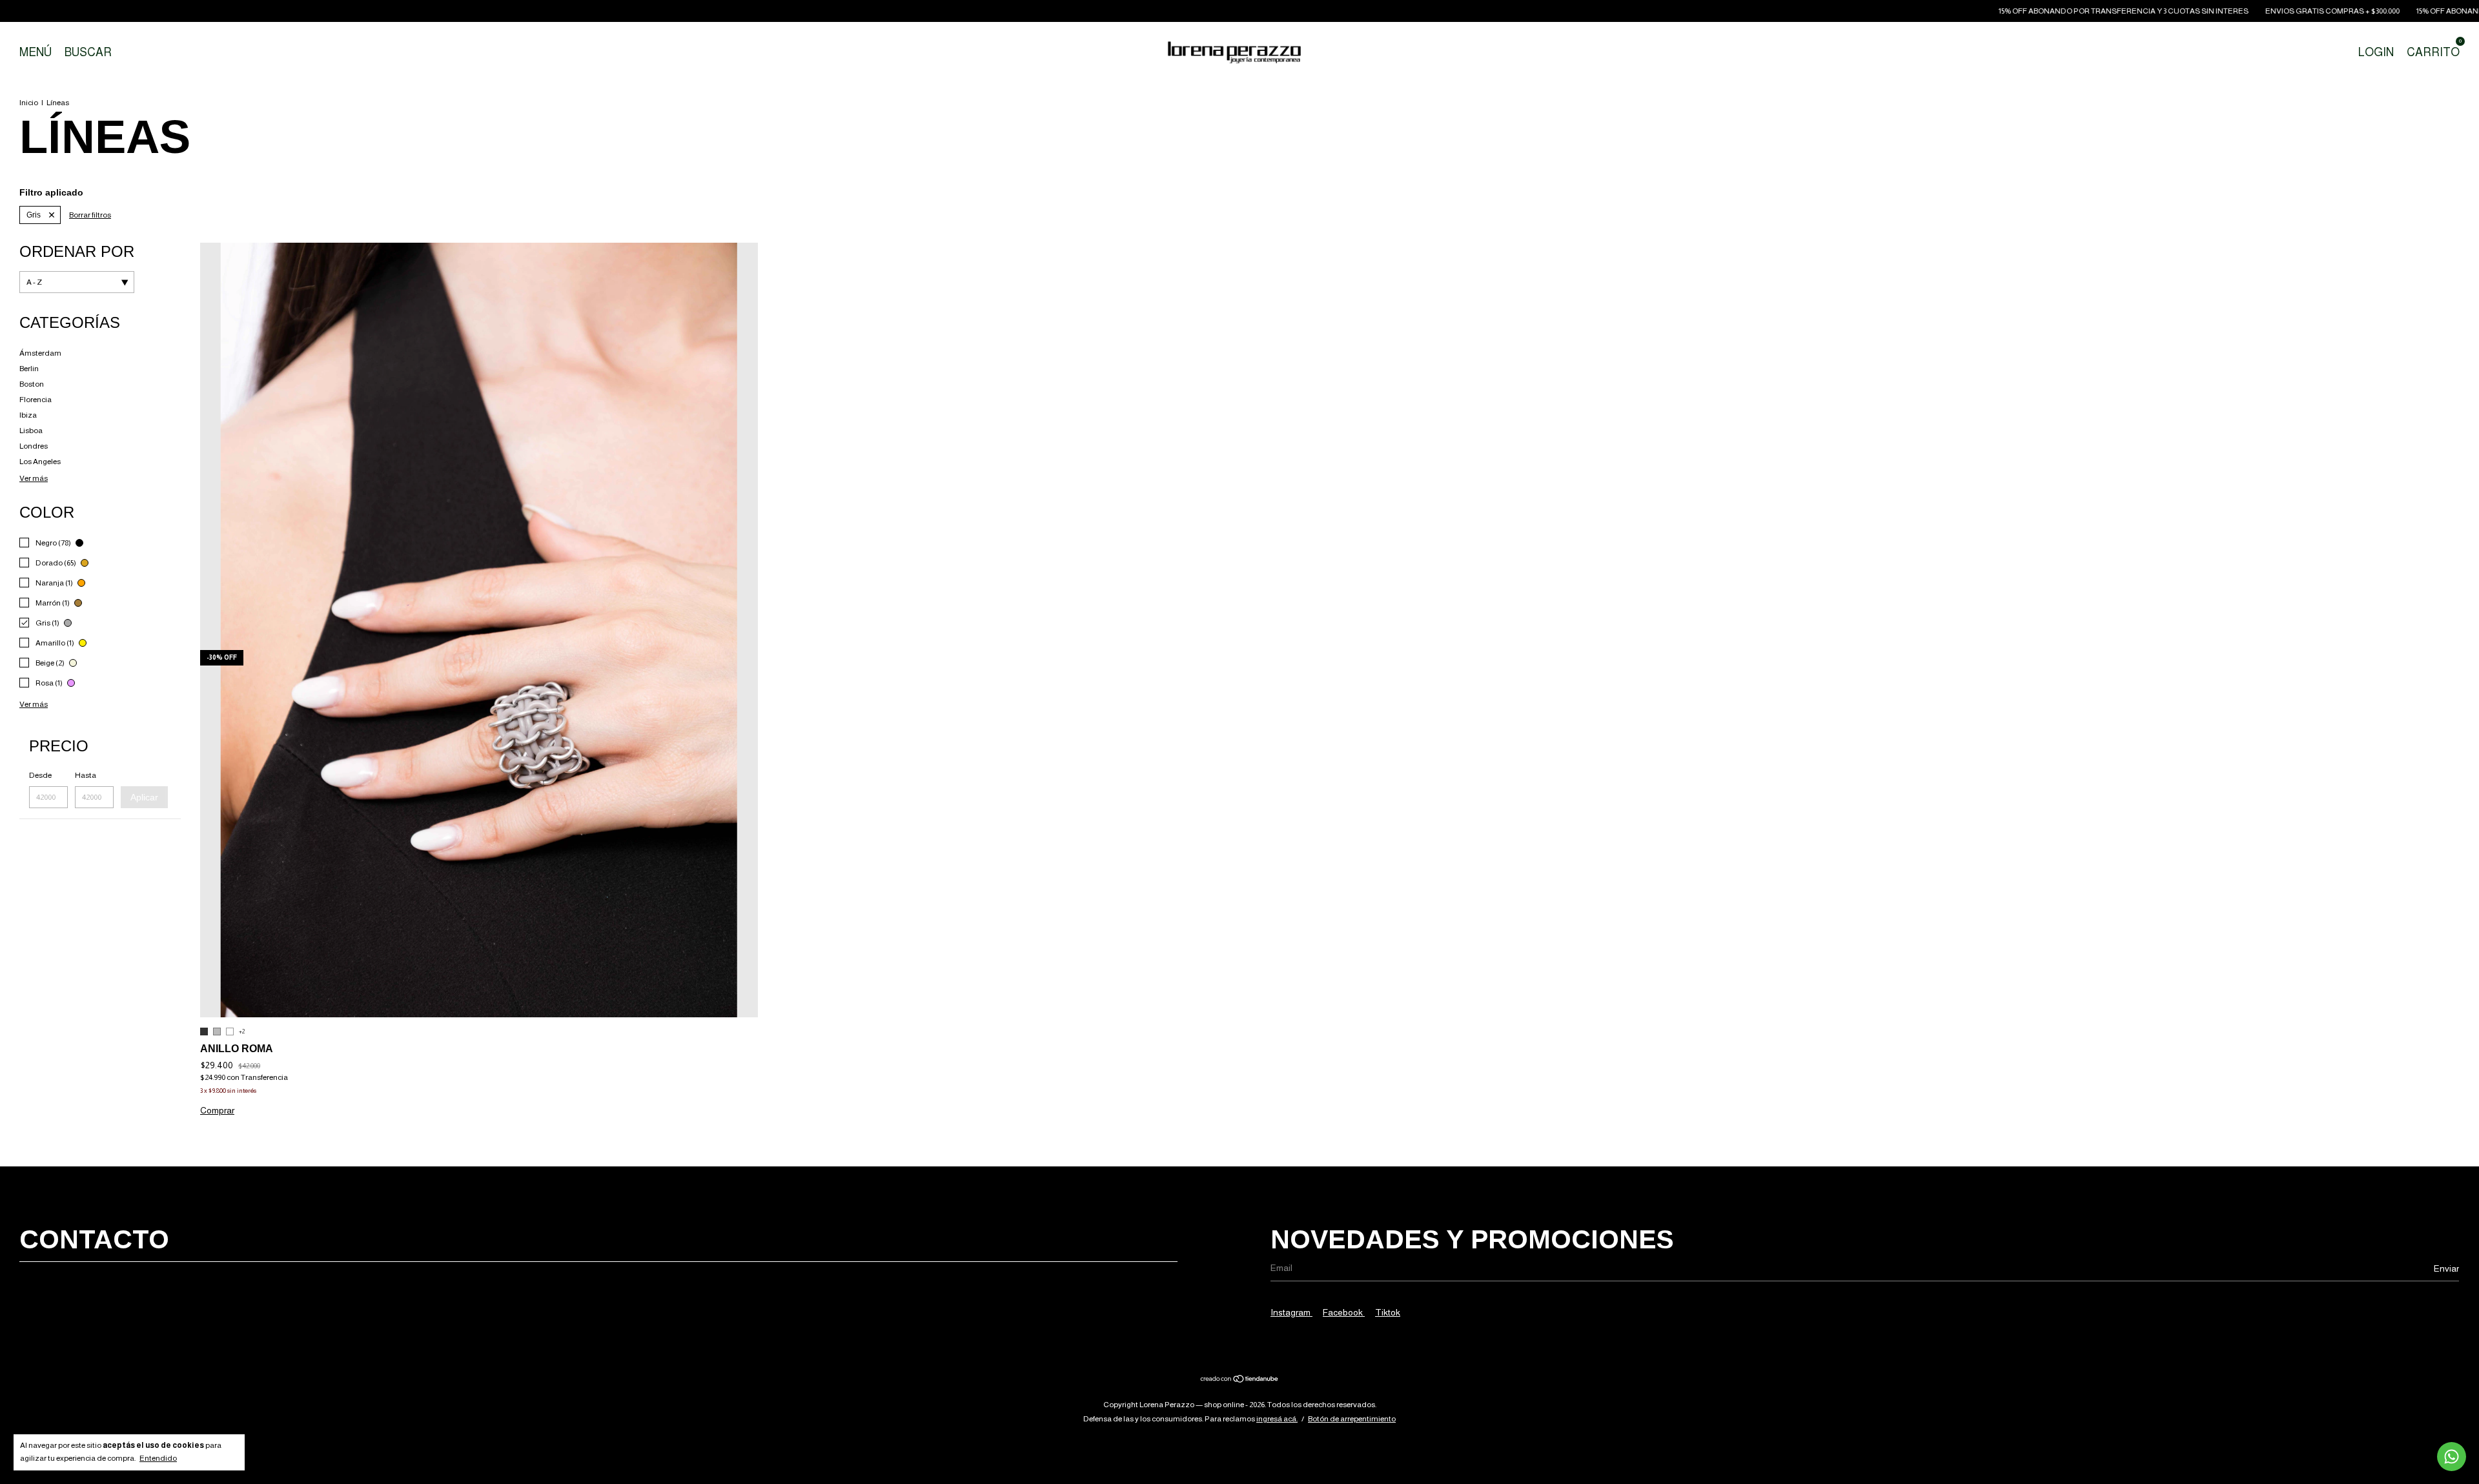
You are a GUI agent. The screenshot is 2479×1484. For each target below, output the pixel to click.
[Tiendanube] (1240, 1380)
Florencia (36, 400)
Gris (34, 215)
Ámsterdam (40, 353)
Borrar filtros (90, 215)
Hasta (86, 775)
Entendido (158, 1458)
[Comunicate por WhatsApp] (2452, 1457)
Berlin (29, 369)
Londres (34, 446)
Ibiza (28, 415)
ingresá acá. (1277, 1419)
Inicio (29, 103)
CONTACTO (94, 1239)
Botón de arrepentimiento (1352, 1419)
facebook (1344, 1312)
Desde (40, 775)
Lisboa (31, 431)
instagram (1291, 1312)
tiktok (1388, 1312)
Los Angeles (40, 462)
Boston (32, 384)
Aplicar (144, 797)
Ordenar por (77, 251)
